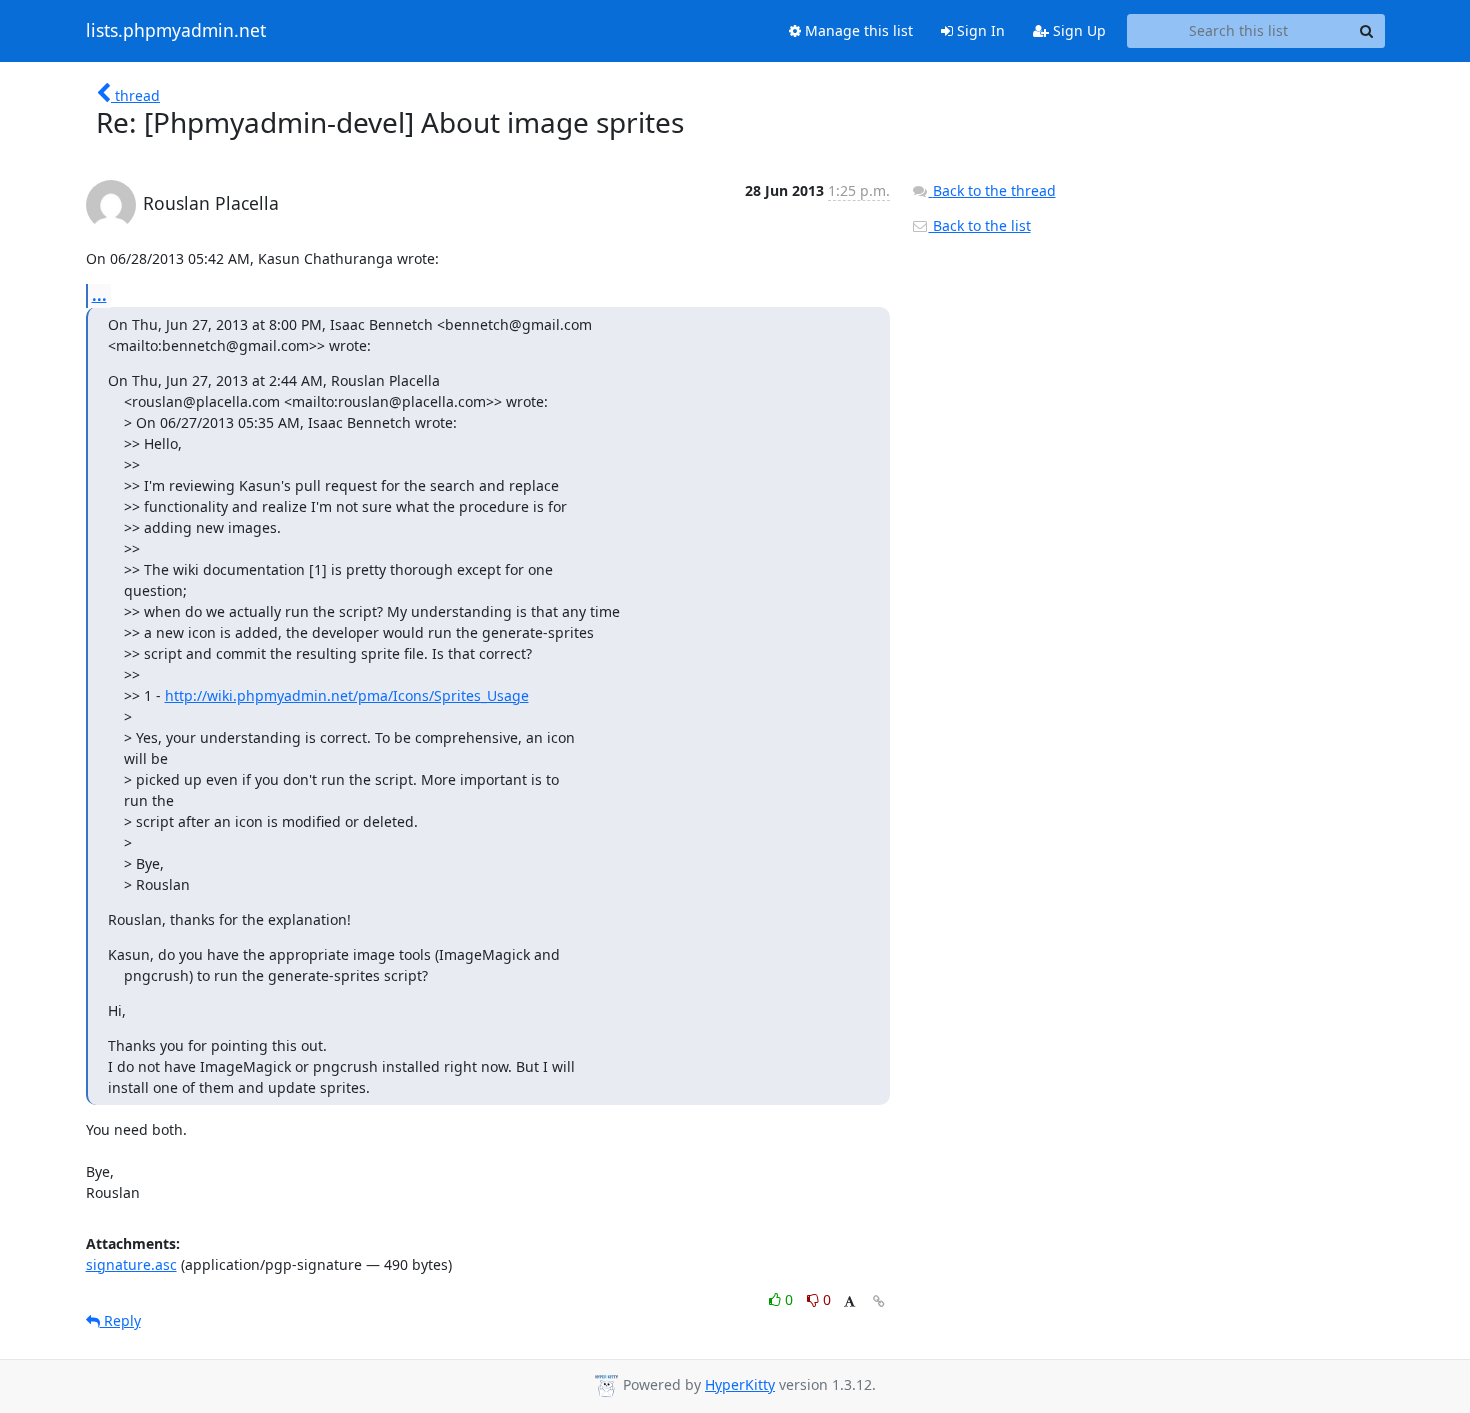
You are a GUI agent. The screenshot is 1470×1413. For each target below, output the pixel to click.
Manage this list (857, 30)
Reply (120, 1320)
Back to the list (980, 225)
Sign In (979, 30)
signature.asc (131, 1264)
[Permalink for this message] (879, 1301)
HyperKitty (740, 1384)
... (99, 295)
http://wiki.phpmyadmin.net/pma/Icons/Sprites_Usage (347, 695)
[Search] (1367, 31)
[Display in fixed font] (849, 1302)
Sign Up (1077, 30)
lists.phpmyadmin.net (176, 31)
